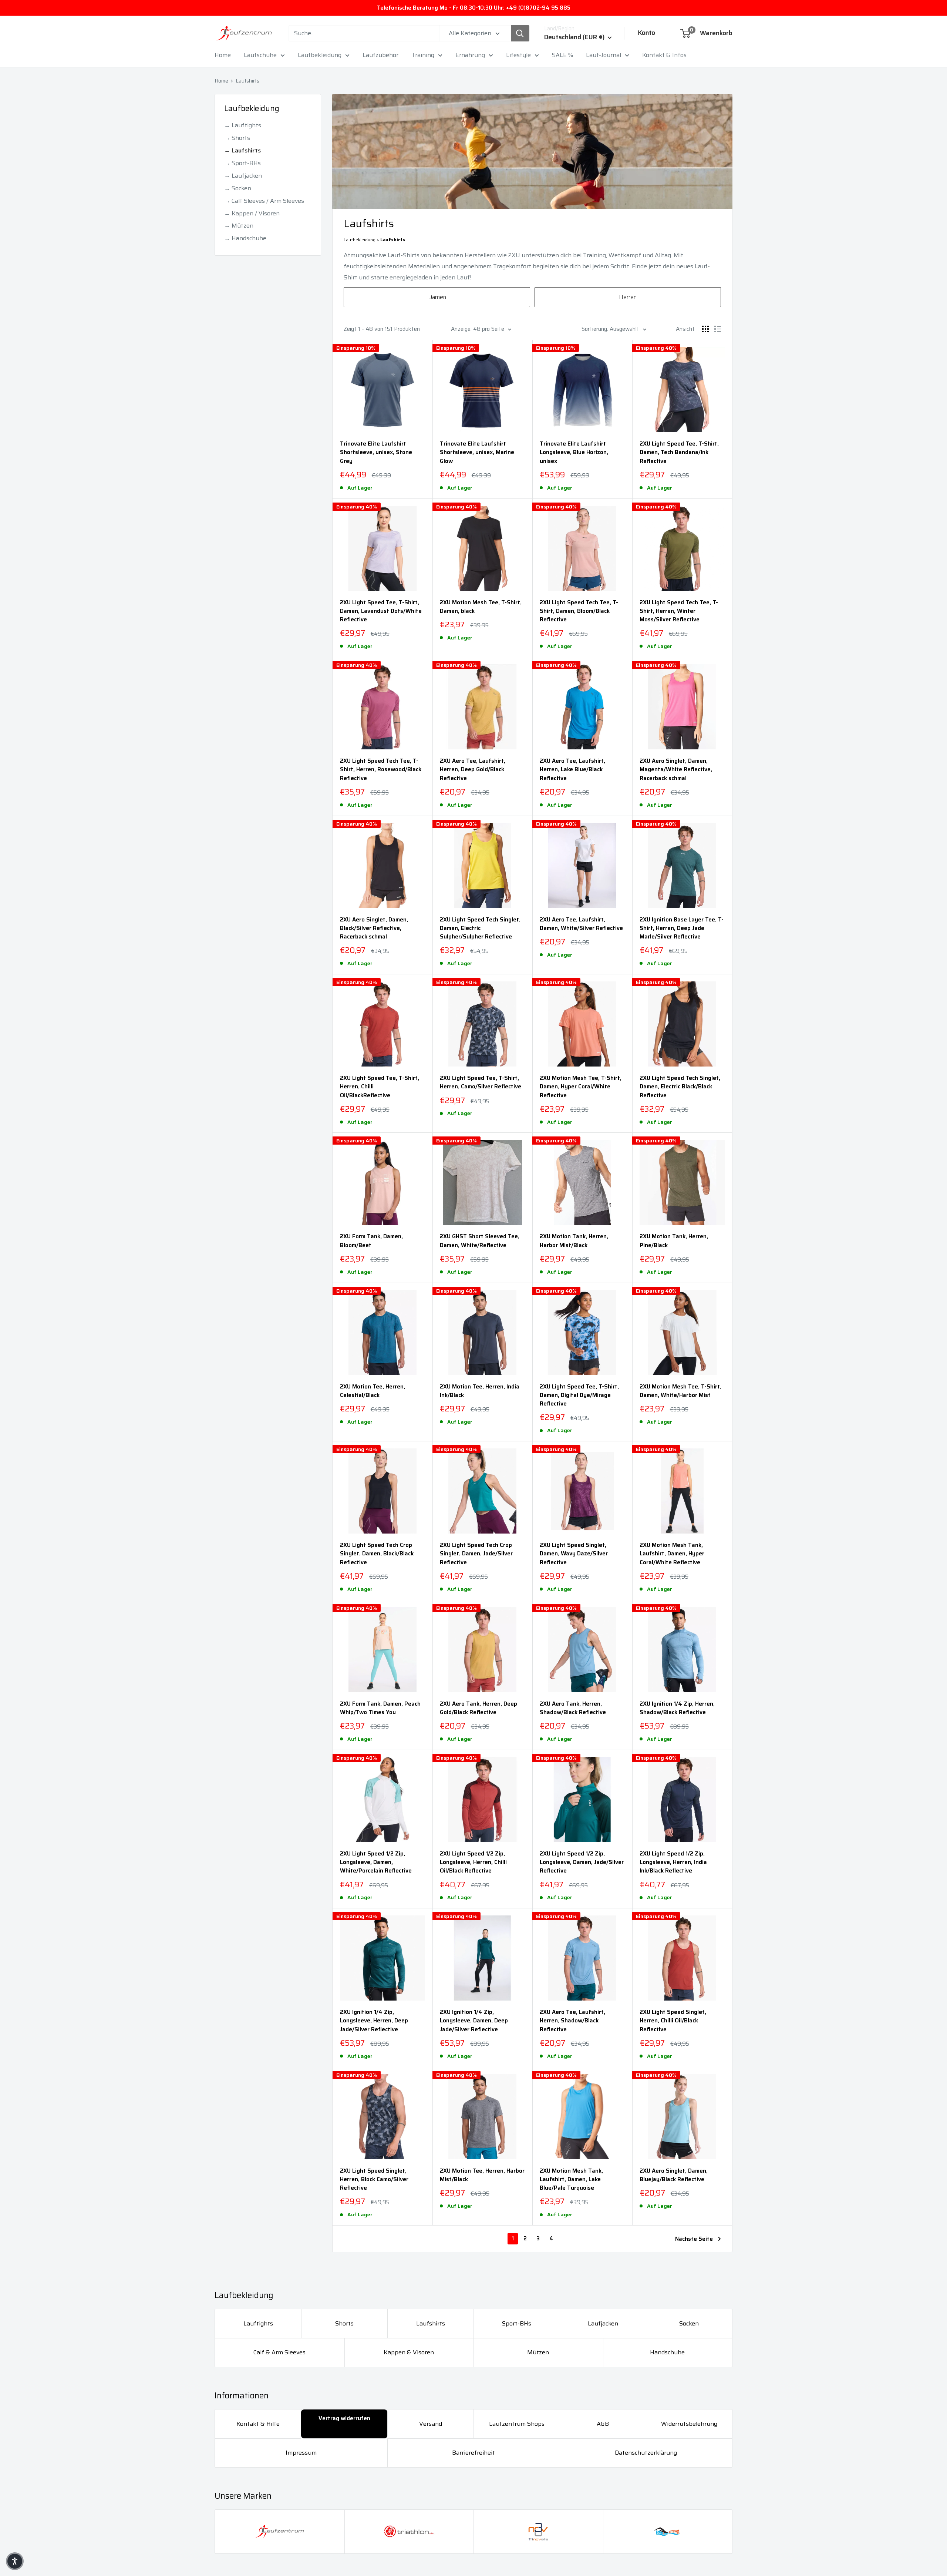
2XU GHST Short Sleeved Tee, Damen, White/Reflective (480, 1241)
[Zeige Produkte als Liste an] (718, 329)
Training (423, 55)
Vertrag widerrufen (344, 2418)
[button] (15, 2561)
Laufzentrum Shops (517, 2424)
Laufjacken (603, 2323)
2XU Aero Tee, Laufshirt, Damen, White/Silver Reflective (581, 924)
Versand (431, 2424)
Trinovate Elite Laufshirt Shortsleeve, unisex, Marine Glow (477, 453)
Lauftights (258, 2323)
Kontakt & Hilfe (258, 2424)
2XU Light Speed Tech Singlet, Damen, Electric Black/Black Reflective (680, 1087)
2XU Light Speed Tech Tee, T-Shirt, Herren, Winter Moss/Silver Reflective (679, 611)
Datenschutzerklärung (646, 2453)
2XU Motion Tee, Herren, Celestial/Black (373, 1391)
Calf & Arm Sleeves (279, 2352)
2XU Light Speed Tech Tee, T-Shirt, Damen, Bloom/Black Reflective (579, 611)
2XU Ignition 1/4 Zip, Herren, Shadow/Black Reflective (677, 1708)
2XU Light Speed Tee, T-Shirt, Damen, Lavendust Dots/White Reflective (381, 611)
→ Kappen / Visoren (252, 213)
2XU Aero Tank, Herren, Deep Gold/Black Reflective (478, 1708)
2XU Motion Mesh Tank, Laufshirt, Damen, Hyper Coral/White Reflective (672, 1554)
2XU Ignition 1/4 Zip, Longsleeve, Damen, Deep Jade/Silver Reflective (474, 2021)
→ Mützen (239, 226)
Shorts (344, 2323)
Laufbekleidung (320, 55)
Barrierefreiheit (473, 2453)
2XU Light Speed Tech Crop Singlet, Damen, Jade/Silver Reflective (476, 1554)
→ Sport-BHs (242, 163)
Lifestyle (518, 55)
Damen (437, 297)
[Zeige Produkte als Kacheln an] (705, 329)
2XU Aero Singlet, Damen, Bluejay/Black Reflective (674, 2175)
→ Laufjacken (243, 176)
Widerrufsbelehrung (689, 2424)
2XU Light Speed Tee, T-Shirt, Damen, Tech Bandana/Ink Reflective (679, 453)
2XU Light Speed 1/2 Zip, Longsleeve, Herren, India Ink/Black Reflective (673, 1863)
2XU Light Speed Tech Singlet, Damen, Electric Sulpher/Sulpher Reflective (480, 928)
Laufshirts (247, 81)
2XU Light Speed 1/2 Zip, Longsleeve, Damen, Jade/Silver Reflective (582, 1863)
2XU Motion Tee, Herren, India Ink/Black (480, 1391)
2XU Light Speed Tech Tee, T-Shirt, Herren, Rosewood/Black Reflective (381, 770)
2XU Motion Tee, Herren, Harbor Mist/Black (482, 2175)
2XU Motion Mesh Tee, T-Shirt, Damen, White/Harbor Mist (680, 1391)
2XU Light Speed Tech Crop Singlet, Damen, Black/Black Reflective (377, 1554)
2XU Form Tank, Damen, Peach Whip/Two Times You (380, 1708)
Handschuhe (667, 2352)
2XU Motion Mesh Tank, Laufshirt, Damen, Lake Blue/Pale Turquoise (571, 2180)
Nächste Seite (694, 2239)
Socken (689, 2323)
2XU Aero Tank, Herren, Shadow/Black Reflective (573, 1708)
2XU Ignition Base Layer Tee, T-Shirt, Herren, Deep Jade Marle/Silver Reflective (682, 928)
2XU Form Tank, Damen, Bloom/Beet (371, 1241)
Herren (628, 297)
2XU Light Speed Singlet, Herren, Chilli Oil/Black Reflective (673, 2021)
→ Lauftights (243, 125)
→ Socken (238, 188)
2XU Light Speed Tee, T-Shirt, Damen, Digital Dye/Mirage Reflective (579, 1396)
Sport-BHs (517, 2323)
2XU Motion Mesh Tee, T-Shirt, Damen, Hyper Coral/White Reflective (581, 1087)
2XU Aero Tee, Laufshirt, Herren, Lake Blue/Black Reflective (572, 770)
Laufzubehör (380, 55)
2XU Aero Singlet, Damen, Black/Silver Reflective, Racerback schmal (374, 928)
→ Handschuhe (245, 238)
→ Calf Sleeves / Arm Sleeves (264, 201)
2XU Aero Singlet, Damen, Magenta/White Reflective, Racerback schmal (676, 770)
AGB (603, 2424)
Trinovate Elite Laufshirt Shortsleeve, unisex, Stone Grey (376, 453)
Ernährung (470, 55)
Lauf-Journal (604, 55)
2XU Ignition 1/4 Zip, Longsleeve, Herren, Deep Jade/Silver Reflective (374, 2021)
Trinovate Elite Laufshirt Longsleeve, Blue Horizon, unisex (574, 453)
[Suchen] (520, 33)
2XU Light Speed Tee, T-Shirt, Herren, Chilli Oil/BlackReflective (380, 1087)
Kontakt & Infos (664, 55)
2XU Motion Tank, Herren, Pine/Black (674, 1241)
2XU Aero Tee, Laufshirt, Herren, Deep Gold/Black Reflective (473, 770)
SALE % (562, 55)
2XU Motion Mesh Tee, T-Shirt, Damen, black (481, 607)
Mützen (538, 2352)
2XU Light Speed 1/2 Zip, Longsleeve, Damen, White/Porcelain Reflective (376, 1863)
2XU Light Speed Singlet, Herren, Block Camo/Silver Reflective (374, 2180)
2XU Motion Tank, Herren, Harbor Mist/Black (574, 1241)
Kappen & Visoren (409, 2352)
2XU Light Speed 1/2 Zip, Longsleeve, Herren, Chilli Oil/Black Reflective (473, 1863)
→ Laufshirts (242, 150)
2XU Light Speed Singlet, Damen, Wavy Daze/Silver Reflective (574, 1554)
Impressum (301, 2453)
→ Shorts (237, 138)
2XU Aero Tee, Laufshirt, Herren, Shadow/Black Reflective (572, 2021)
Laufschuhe (260, 55)
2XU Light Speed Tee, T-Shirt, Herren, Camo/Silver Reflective (481, 1082)
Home (223, 55)
